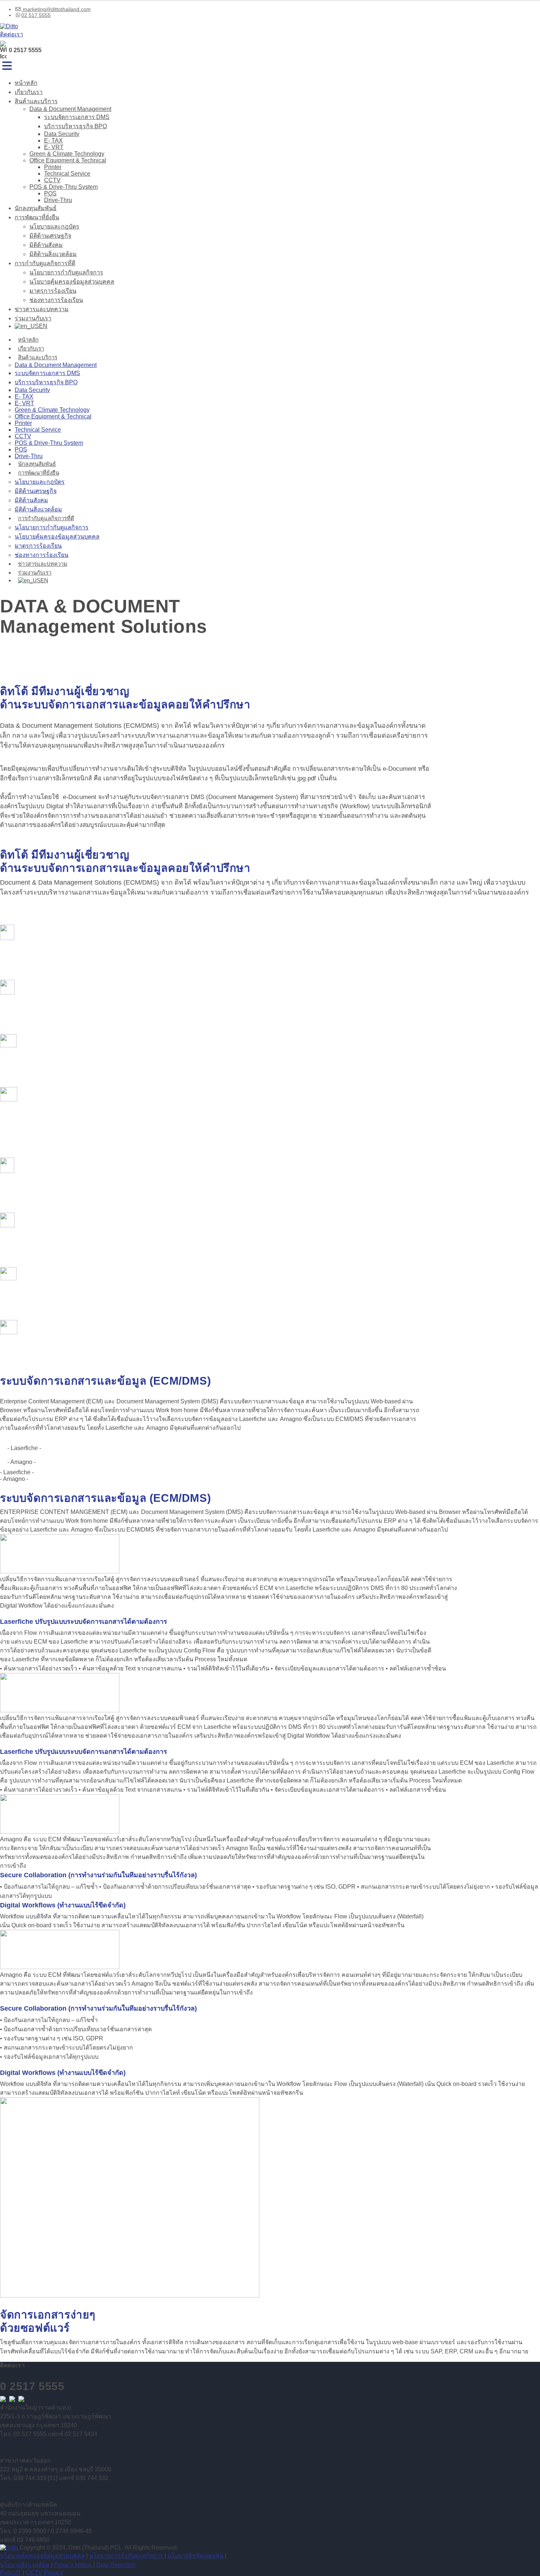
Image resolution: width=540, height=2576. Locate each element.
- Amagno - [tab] (21, 1462)
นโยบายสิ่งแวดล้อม (26, 2565)
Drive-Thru (58, 200)
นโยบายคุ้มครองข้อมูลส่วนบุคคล (72, 282)
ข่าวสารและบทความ (42, 309)
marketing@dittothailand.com (56, 9)
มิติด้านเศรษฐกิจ (50, 236)
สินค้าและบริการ (36, 101)
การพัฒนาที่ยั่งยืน (37, 217)
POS (50, 193)
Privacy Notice (74, 2565)
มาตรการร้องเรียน (53, 291)
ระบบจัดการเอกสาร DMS (77, 117)
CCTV (52, 180)
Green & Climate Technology (67, 154)
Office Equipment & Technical (68, 160)
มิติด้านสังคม (46, 245)
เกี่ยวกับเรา (29, 92)
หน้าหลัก (26, 83)
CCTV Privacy (44, 2573)
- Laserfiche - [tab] (24, 1448)
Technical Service (67, 174)
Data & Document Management (70, 109)
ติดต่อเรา (12, 34)
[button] (7, 66)
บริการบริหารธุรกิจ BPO (75, 126)
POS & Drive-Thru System (64, 187)
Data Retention (116, 2565)
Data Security (62, 134)
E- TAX (53, 141)
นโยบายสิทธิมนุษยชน (196, 2556)
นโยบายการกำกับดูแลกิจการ (66, 272)
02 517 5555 (36, 15)
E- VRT (54, 147)
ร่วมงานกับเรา (33, 318)
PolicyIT (11, 2573)
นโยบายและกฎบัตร (54, 226)
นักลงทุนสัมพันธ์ (36, 208)
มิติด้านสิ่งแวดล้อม (53, 254)
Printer (53, 167)
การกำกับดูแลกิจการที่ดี (45, 263)
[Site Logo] (9, 26)
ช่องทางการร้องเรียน (56, 300)
